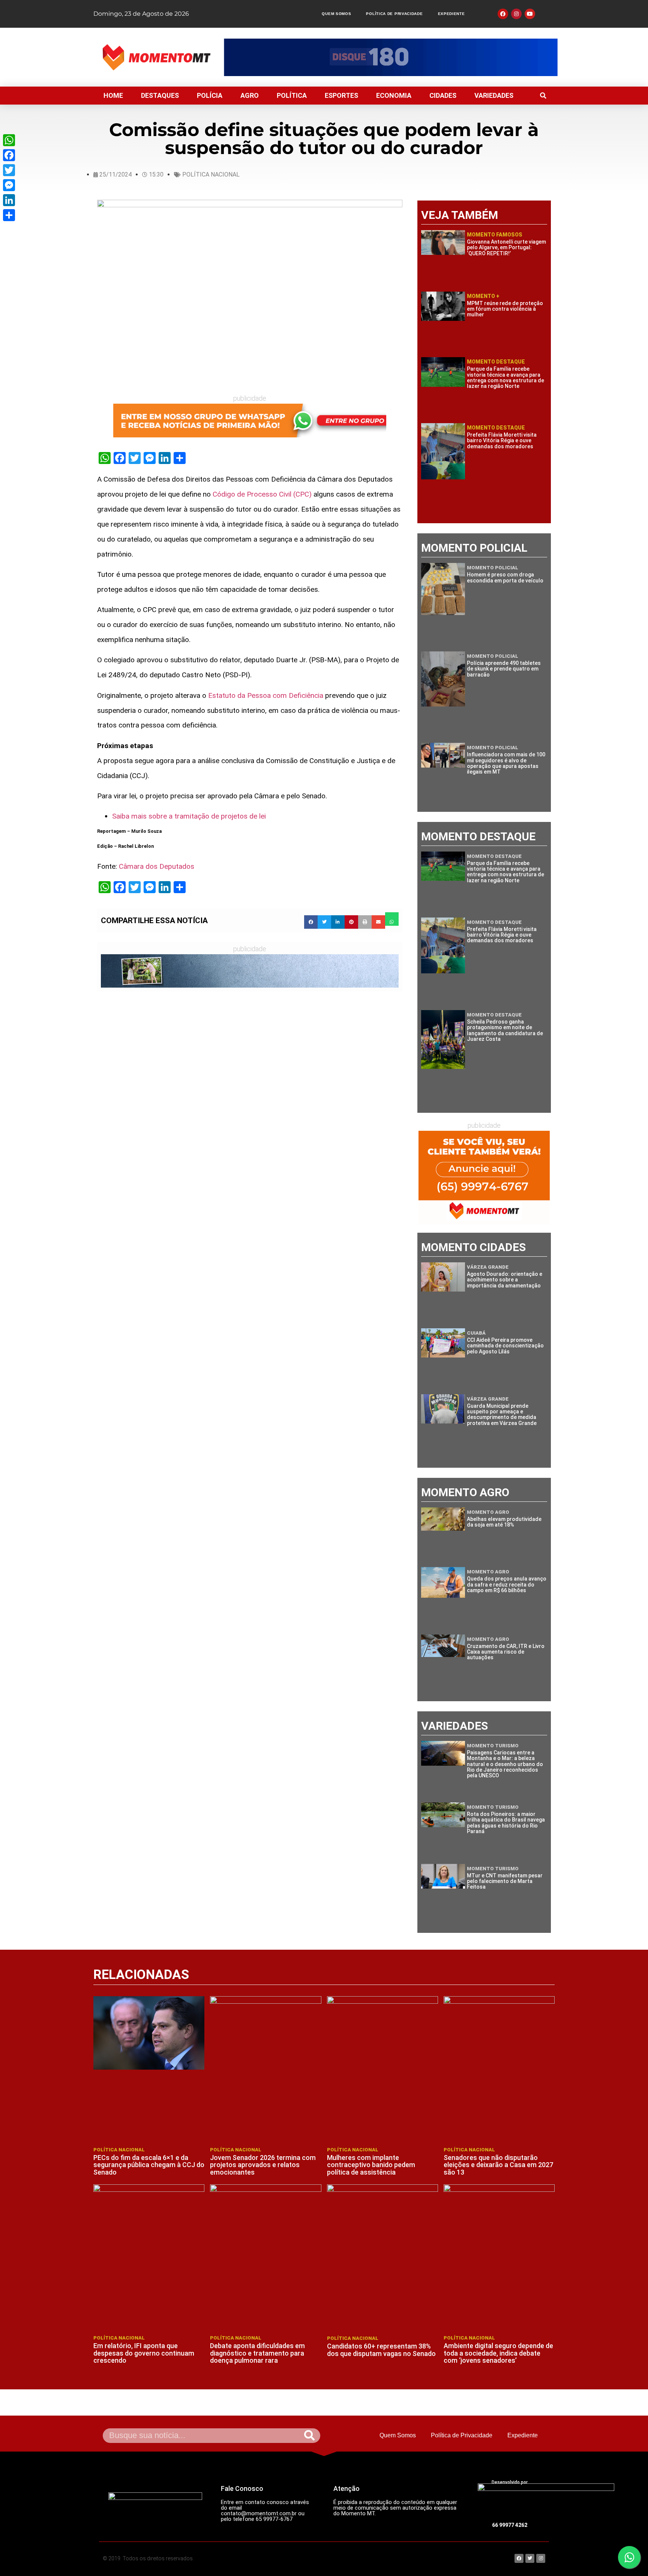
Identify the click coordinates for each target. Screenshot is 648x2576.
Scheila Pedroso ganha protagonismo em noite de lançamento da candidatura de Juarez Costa (505, 1030)
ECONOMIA (394, 95)
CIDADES (443, 95)
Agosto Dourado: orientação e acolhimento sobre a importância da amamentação (505, 1280)
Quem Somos (336, 14)
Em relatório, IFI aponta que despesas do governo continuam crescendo (144, 2353)
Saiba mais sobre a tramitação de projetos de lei (189, 816)
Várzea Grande (488, 1267)
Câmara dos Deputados (157, 866)
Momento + (483, 296)
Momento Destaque (496, 362)
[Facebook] (9, 155)
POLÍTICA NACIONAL (211, 174)
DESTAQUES (160, 95)
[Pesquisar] (309, 2436)
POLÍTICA (292, 95)
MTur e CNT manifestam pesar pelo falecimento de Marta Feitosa (505, 1881)
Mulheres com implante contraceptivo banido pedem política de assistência (371, 2165)
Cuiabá (476, 1333)
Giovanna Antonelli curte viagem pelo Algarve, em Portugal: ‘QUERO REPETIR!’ (506, 248)
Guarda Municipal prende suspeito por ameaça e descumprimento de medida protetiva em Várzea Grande (502, 1414)
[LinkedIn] (9, 200)
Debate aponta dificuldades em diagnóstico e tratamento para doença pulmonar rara (257, 2353)
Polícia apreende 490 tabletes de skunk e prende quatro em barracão (504, 669)
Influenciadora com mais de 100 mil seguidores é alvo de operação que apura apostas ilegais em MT (506, 763)
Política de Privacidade (394, 14)
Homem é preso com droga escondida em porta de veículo (505, 577)
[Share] (9, 215)
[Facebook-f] (503, 14)
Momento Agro (488, 1512)
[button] (543, 96)
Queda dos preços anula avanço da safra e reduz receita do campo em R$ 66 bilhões (507, 1584)
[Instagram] (516, 14)
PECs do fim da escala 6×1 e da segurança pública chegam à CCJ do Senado (149, 2165)
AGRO (250, 95)
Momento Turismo (493, 1746)
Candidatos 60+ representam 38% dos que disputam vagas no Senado (381, 2350)
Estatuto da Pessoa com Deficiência (266, 695)
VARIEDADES (494, 95)
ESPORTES (341, 95)
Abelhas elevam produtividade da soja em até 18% (504, 1522)
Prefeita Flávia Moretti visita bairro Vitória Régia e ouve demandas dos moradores (502, 441)
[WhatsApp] (9, 140)
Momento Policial (493, 568)
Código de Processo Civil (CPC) (262, 494)
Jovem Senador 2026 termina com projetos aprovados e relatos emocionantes (263, 2165)
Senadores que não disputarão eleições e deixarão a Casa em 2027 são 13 (498, 2165)
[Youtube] (530, 14)
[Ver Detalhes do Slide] (391, 57)
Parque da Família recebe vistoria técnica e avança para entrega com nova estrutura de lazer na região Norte (505, 377)
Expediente (451, 14)
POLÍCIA (210, 95)
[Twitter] (9, 170)
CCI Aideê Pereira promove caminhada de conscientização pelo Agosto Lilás (505, 1346)
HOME (113, 95)
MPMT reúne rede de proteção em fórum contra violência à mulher (505, 309)
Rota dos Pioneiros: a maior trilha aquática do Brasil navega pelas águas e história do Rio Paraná (506, 1823)
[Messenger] (9, 185)
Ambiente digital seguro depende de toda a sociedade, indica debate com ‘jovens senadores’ (498, 2353)
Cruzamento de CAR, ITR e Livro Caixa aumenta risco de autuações (506, 1652)
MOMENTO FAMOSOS (495, 235)
